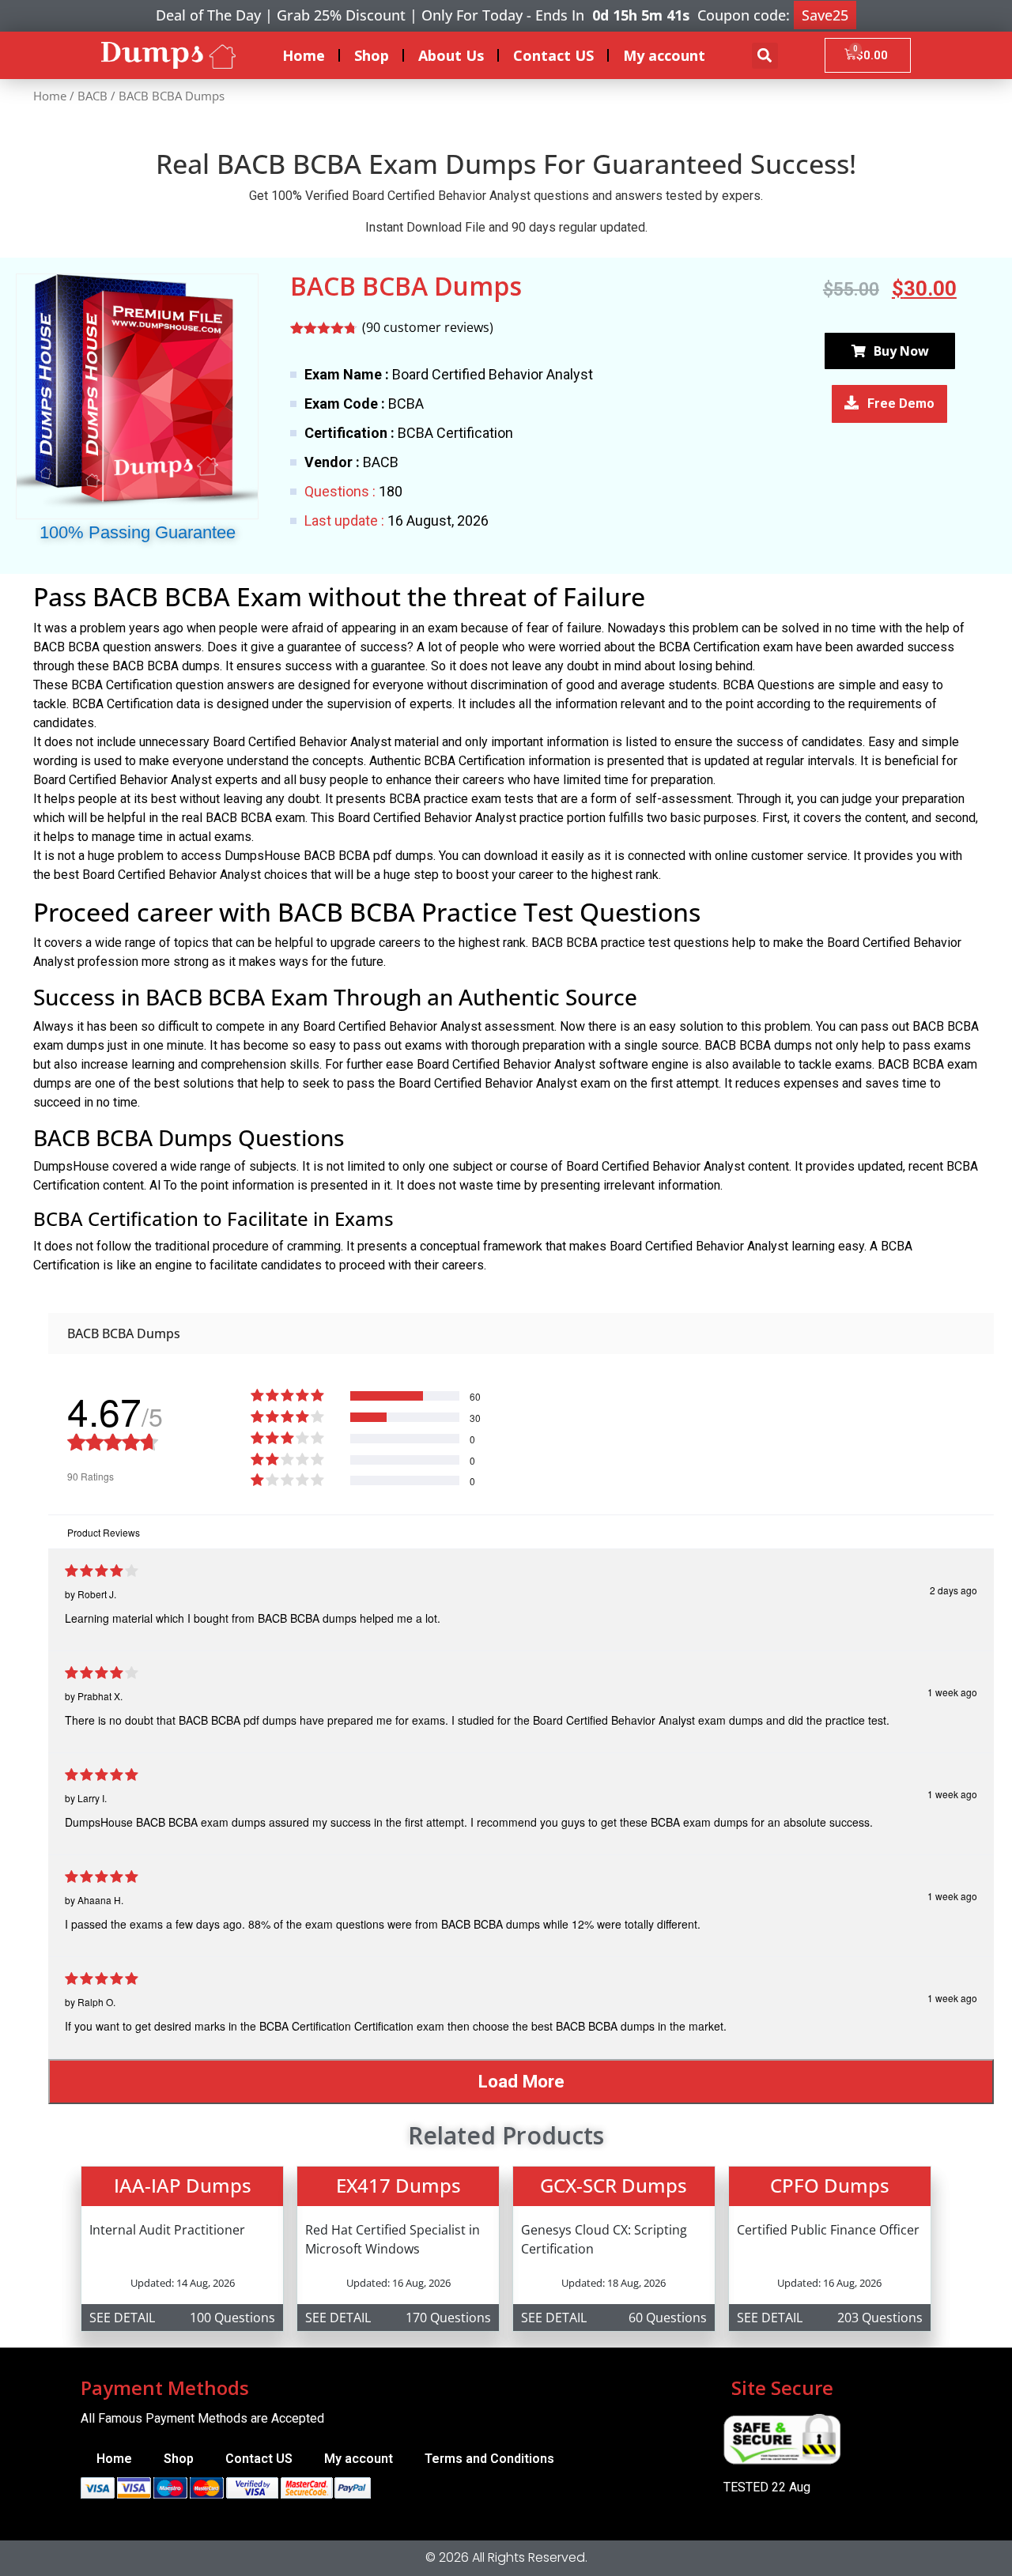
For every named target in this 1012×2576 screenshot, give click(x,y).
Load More (521, 2081)
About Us (451, 55)
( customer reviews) (428, 327)
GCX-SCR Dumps (614, 2185)
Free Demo (901, 404)
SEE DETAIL (122, 2318)
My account (664, 55)
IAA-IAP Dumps (183, 2185)
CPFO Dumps (830, 2185)
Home (304, 55)
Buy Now (901, 351)
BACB (93, 96)
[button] (765, 56)
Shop (372, 55)
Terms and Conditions (489, 2459)
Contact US (553, 55)
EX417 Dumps (398, 2185)
